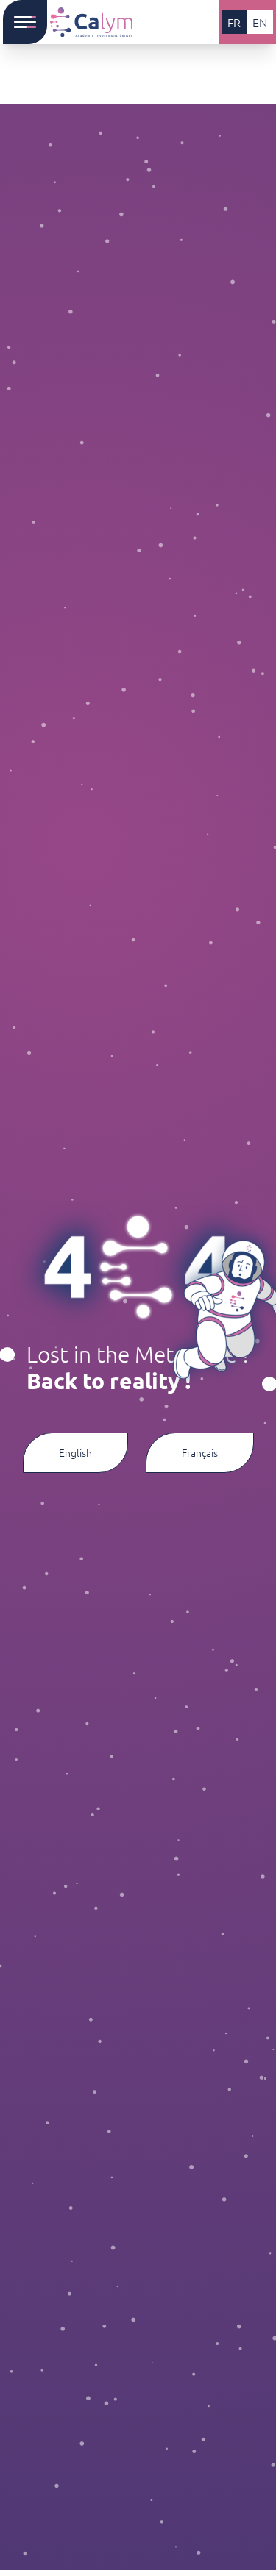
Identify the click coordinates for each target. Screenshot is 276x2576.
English (75, 1452)
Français (200, 1452)
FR (234, 22)
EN (260, 22)
